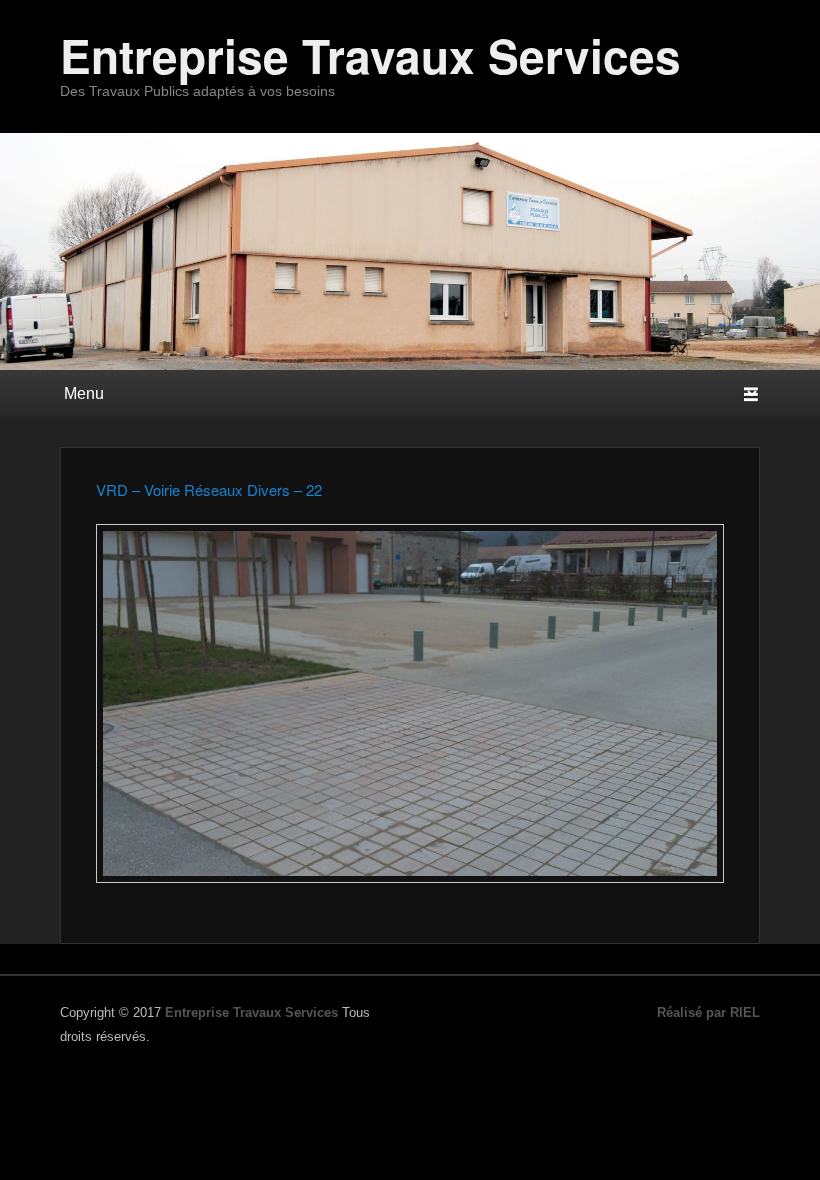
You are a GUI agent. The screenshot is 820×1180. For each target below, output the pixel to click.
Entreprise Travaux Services (370, 55)
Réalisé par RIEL (708, 1012)
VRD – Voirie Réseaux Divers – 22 (209, 489)
